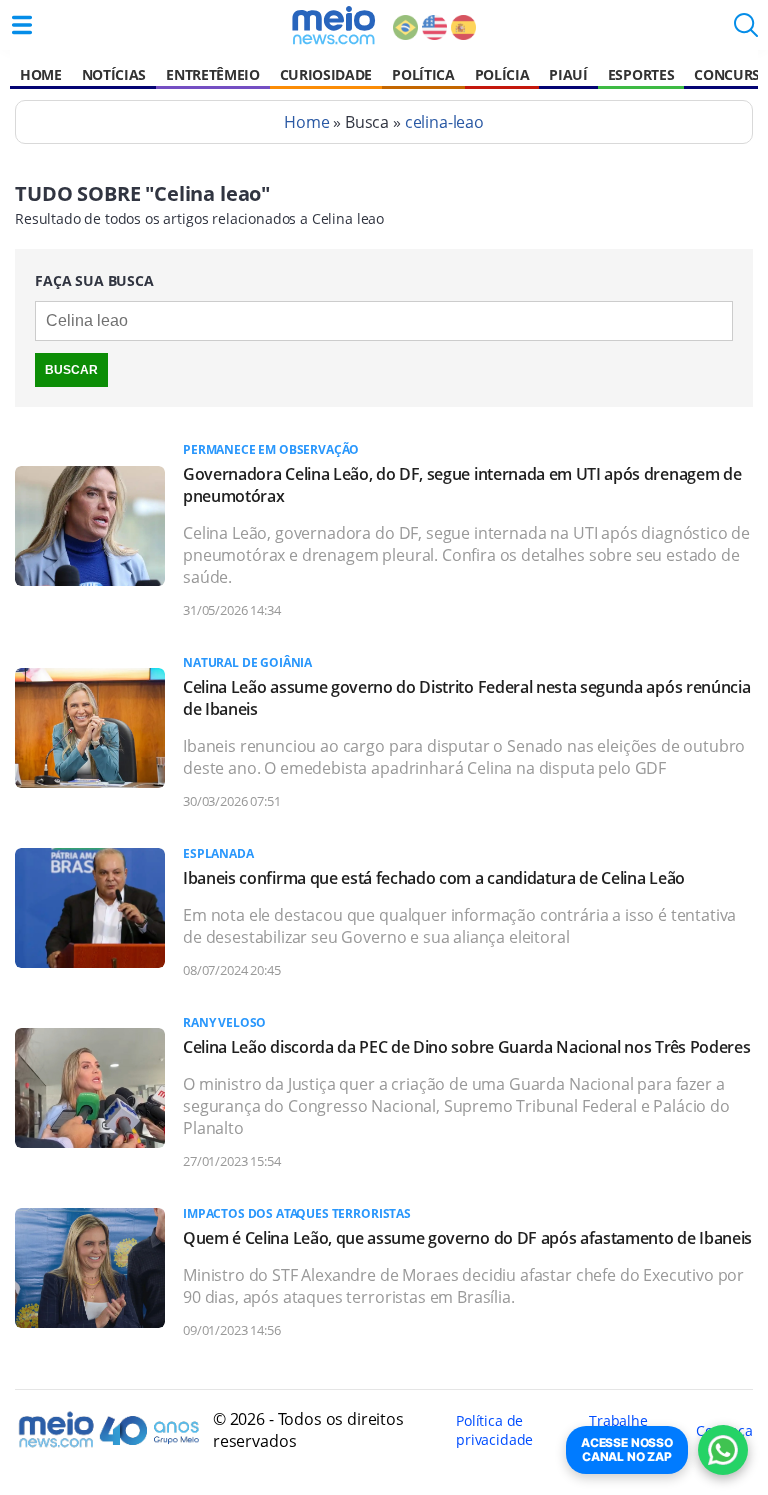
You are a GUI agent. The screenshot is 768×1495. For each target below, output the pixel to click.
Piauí (568, 74)
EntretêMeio (212, 74)
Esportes (641, 74)
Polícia (502, 74)
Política (423, 74)
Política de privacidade (494, 1430)
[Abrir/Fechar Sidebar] (22, 25)
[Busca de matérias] (746, 31)
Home (41, 74)
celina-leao (444, 122)
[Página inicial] (333, 25)
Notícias (114, 74)
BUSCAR (71, 370)
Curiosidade (326, 74)
